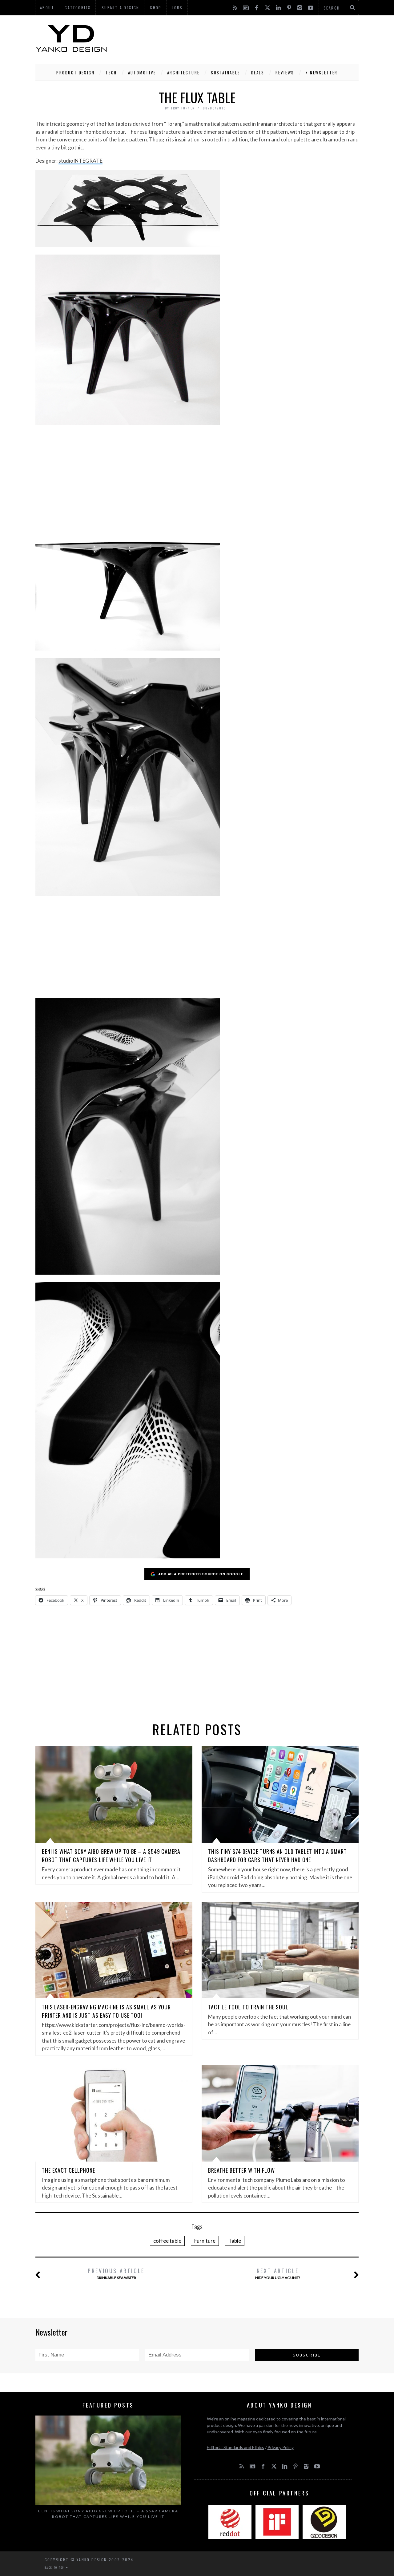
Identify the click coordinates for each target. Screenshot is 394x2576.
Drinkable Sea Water (116, 2273)
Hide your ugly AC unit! (278, 2273)
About (47, 8)
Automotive (142, 73)
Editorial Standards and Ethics (235, 2447)
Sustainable (225, 73)
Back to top (55, 2567)
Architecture (183, 73)
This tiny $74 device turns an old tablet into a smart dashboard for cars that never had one (277, 1856)
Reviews (285, 73)
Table (235, 2241)
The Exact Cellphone (68, 2170)
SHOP (156, 8)
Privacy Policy (281, 2447)
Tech (111, 73)
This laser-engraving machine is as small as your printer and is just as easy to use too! (106, 2011)
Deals (258, 73)
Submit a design (121, 8)
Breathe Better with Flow (241, 2170)
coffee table (167, 2241)
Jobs (177, 8)
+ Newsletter (322, 73)
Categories (78, 8)
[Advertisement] (247, 38)
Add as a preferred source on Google (201, 1574)
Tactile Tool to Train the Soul (248, 2007)
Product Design (75, 73)
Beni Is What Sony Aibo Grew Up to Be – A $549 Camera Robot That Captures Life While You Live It (111, 1856)
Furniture (205, 2241)
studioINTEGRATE (80, 161)
